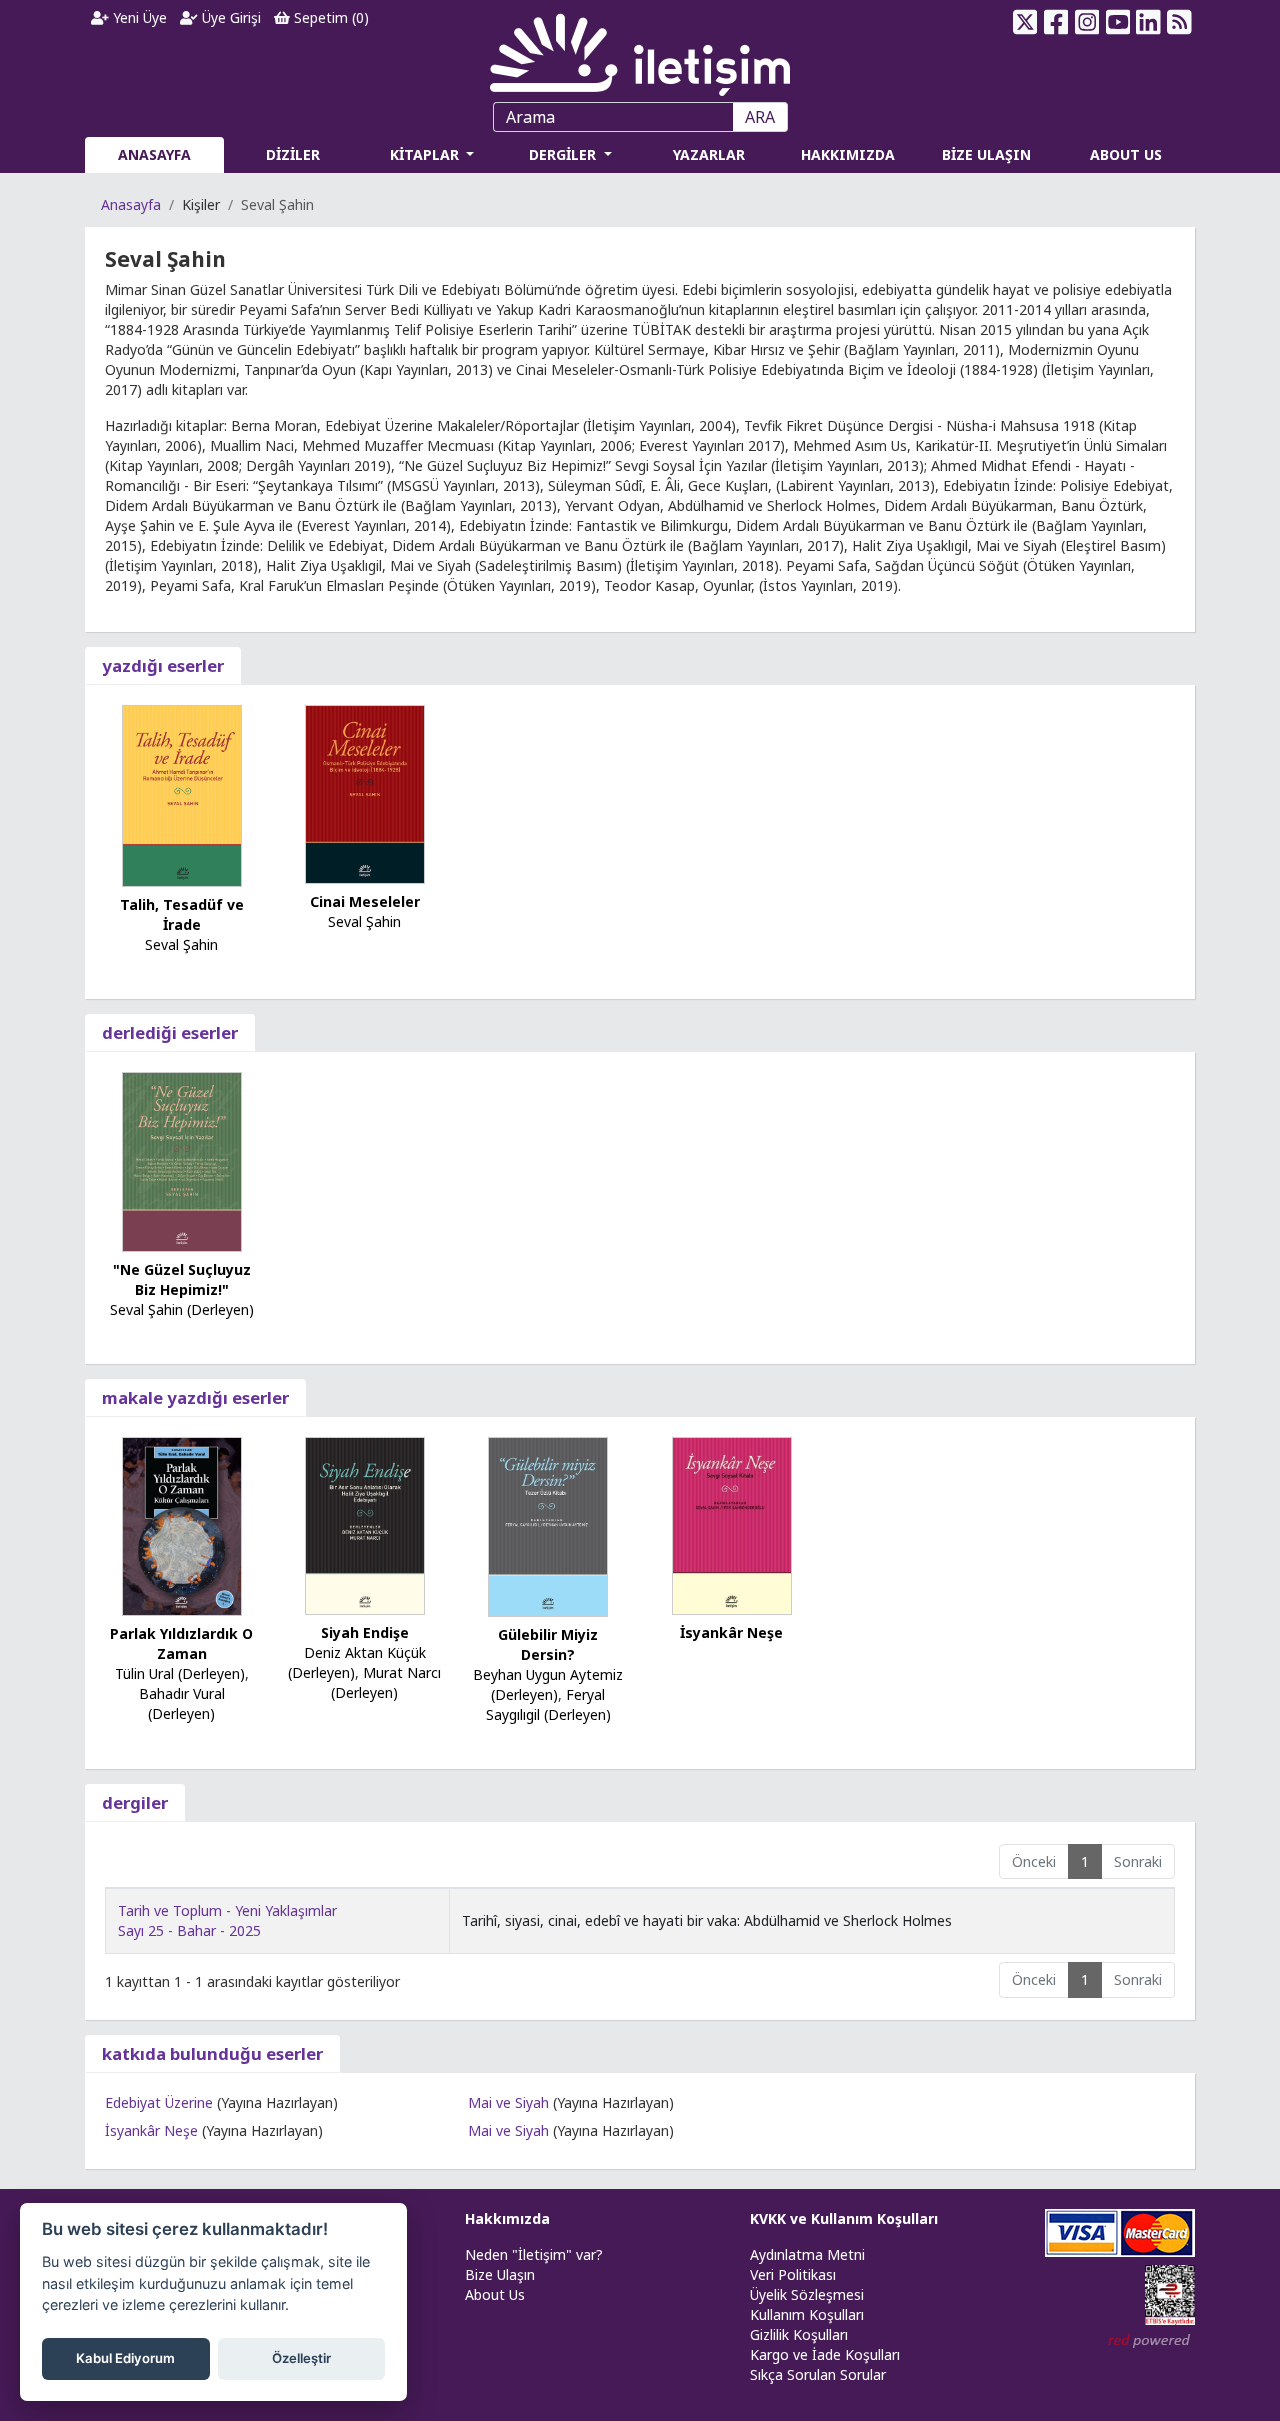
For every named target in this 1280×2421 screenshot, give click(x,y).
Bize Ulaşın (500, 2274)
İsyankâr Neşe (731, 1632)
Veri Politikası (793, 2274)
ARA (760, 117)
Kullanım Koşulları (807, 2314)
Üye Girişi (229, 17)
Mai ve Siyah (508, 2102)
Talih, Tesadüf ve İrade (182, 914)
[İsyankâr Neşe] (732, 1523)
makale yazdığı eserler (195, 1397)
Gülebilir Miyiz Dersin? (548, 1644)
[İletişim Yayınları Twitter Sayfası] (1025, 22)
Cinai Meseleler (365, 901)
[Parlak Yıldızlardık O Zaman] (182, 1524)
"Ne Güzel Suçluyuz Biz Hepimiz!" (182, 1279)
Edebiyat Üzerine (159, 2102)
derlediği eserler (170, 1032)
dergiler (135, 1802)
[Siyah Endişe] (365, 1523)
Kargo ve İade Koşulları (825, 2354)
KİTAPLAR (426, 154)
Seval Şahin (181, 944)
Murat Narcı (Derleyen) (386, 1682)
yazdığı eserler (163, 665)
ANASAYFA (154, 154)
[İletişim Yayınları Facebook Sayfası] (1056, 22)
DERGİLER (564, 154)
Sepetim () (329, 17)
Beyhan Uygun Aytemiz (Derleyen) (548, 1684)
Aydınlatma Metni (807, 2254)
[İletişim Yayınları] (640, 49)
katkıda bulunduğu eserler (212, 2053)
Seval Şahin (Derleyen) (182, 1309)
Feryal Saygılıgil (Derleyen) (548, 1704)
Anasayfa (131, 204)
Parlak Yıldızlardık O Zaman (181, 1643)
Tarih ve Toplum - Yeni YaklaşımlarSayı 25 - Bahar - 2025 (227, 1920)
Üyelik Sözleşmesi (807, 2294)
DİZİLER (293, 154)
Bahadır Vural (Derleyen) (182, 1703)
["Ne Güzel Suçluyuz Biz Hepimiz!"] (182, 1160)
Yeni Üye (138, 17)
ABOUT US (1126, 154)
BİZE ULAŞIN (986, 154)
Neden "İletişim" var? (534, 2254)
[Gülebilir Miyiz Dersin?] (548, 1525)
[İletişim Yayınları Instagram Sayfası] (1087, 22)
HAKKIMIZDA (848, 154)
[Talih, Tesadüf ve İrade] (182, 794)
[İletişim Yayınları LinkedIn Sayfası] (1148, 22)
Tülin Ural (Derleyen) (180, 1673)
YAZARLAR (709, 154)
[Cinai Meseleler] (365, 792)
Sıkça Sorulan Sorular (818, 2374)
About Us (495, 2294)
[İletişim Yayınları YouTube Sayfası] (1117, 22)
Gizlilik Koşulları (799, 2334)
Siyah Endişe (365, 1632)
